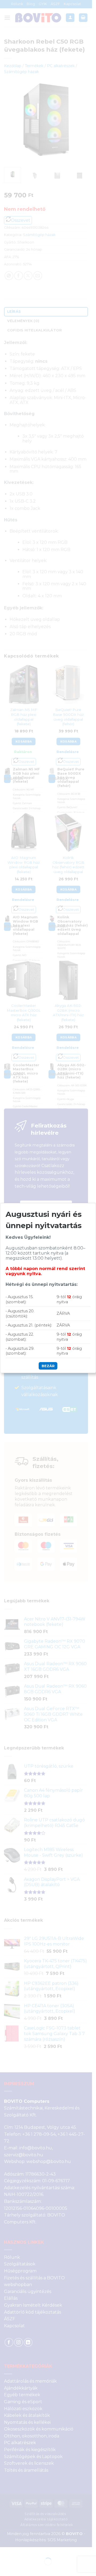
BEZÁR (48, 1366)
